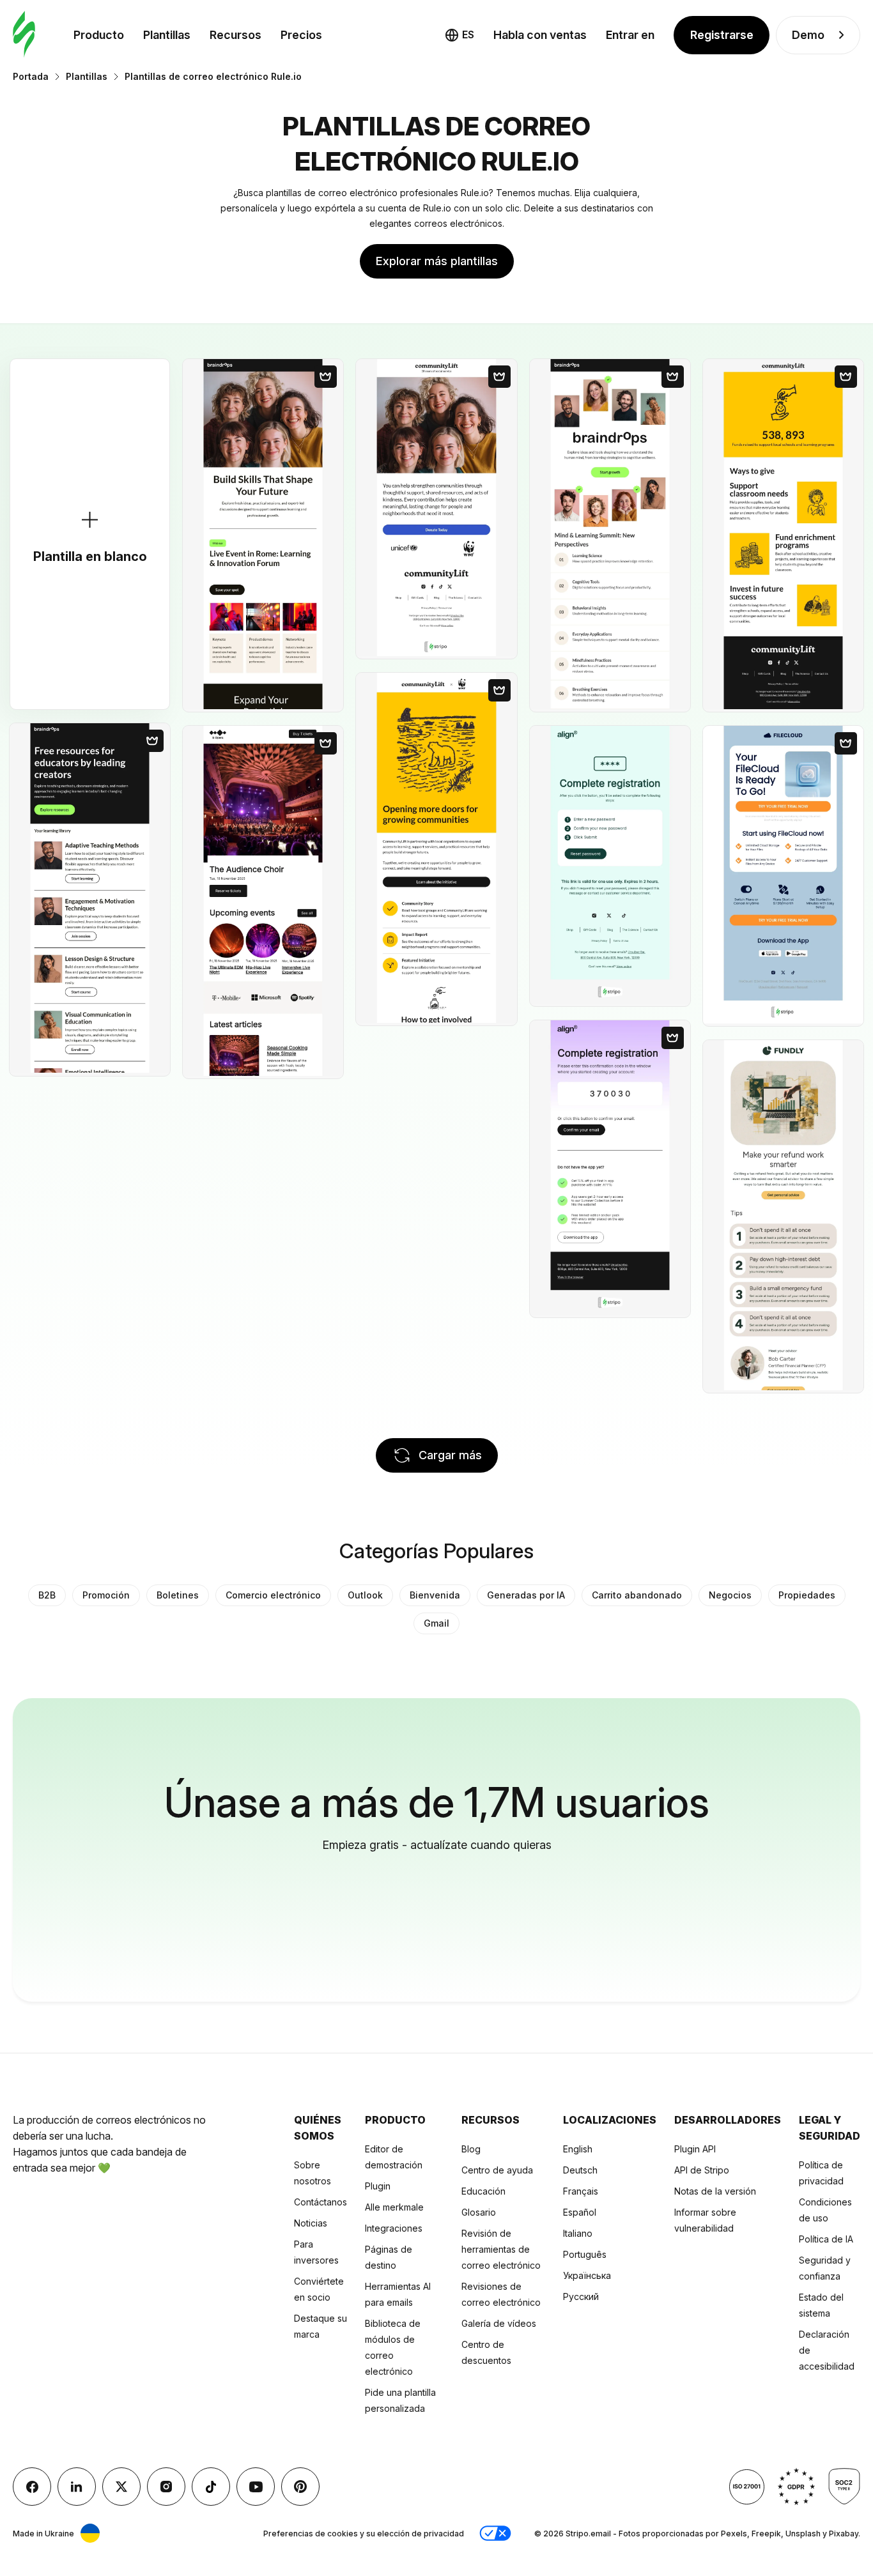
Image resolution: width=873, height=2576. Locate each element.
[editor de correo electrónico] (24, 35)
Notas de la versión (715, 2191)
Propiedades (807, 1595)
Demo (808, 35)
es (468, 34)
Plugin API (695, 2149)
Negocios (730, 1595)
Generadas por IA (526, 1595)
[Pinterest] (300, 2487)
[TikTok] (211, 2487)
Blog (471, 2149)
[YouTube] (256, 2487)
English (578, 2149)
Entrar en (630, 35)
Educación (483, 2191)
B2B (47, 1595)
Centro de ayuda (497, 2170)
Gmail (436, 1623)
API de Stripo (702, 2170)
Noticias (311, 2223)
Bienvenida (435, 1595)
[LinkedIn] (77, 2487)
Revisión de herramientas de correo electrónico (501, 2249)
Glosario (479, 2212)
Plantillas (167, 35)
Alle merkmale (394, 2207)
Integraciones (394, 2228)
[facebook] (32, 2487)
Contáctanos (321, 2202)
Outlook (365, 1595)
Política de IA (826, 2239)
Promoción (106, 1595)
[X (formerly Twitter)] (121, 2487)
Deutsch (580, 2170)
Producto (99, 35)
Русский (581, 2296)
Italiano (578, 2233)
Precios (301, 35)
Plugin (378, 2186)
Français (581, 2191)
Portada (31, 76)
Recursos (236, 35)
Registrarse (722, 35)
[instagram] (166, 2487)
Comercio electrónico (273, 1595)
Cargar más (450, 1455)
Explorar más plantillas (437, 261)
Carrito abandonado (637, 1595)
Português (585, 2254)
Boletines (178, 1595)
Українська (587, 2275)
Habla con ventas (540, 35)
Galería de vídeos (499, 2323)
